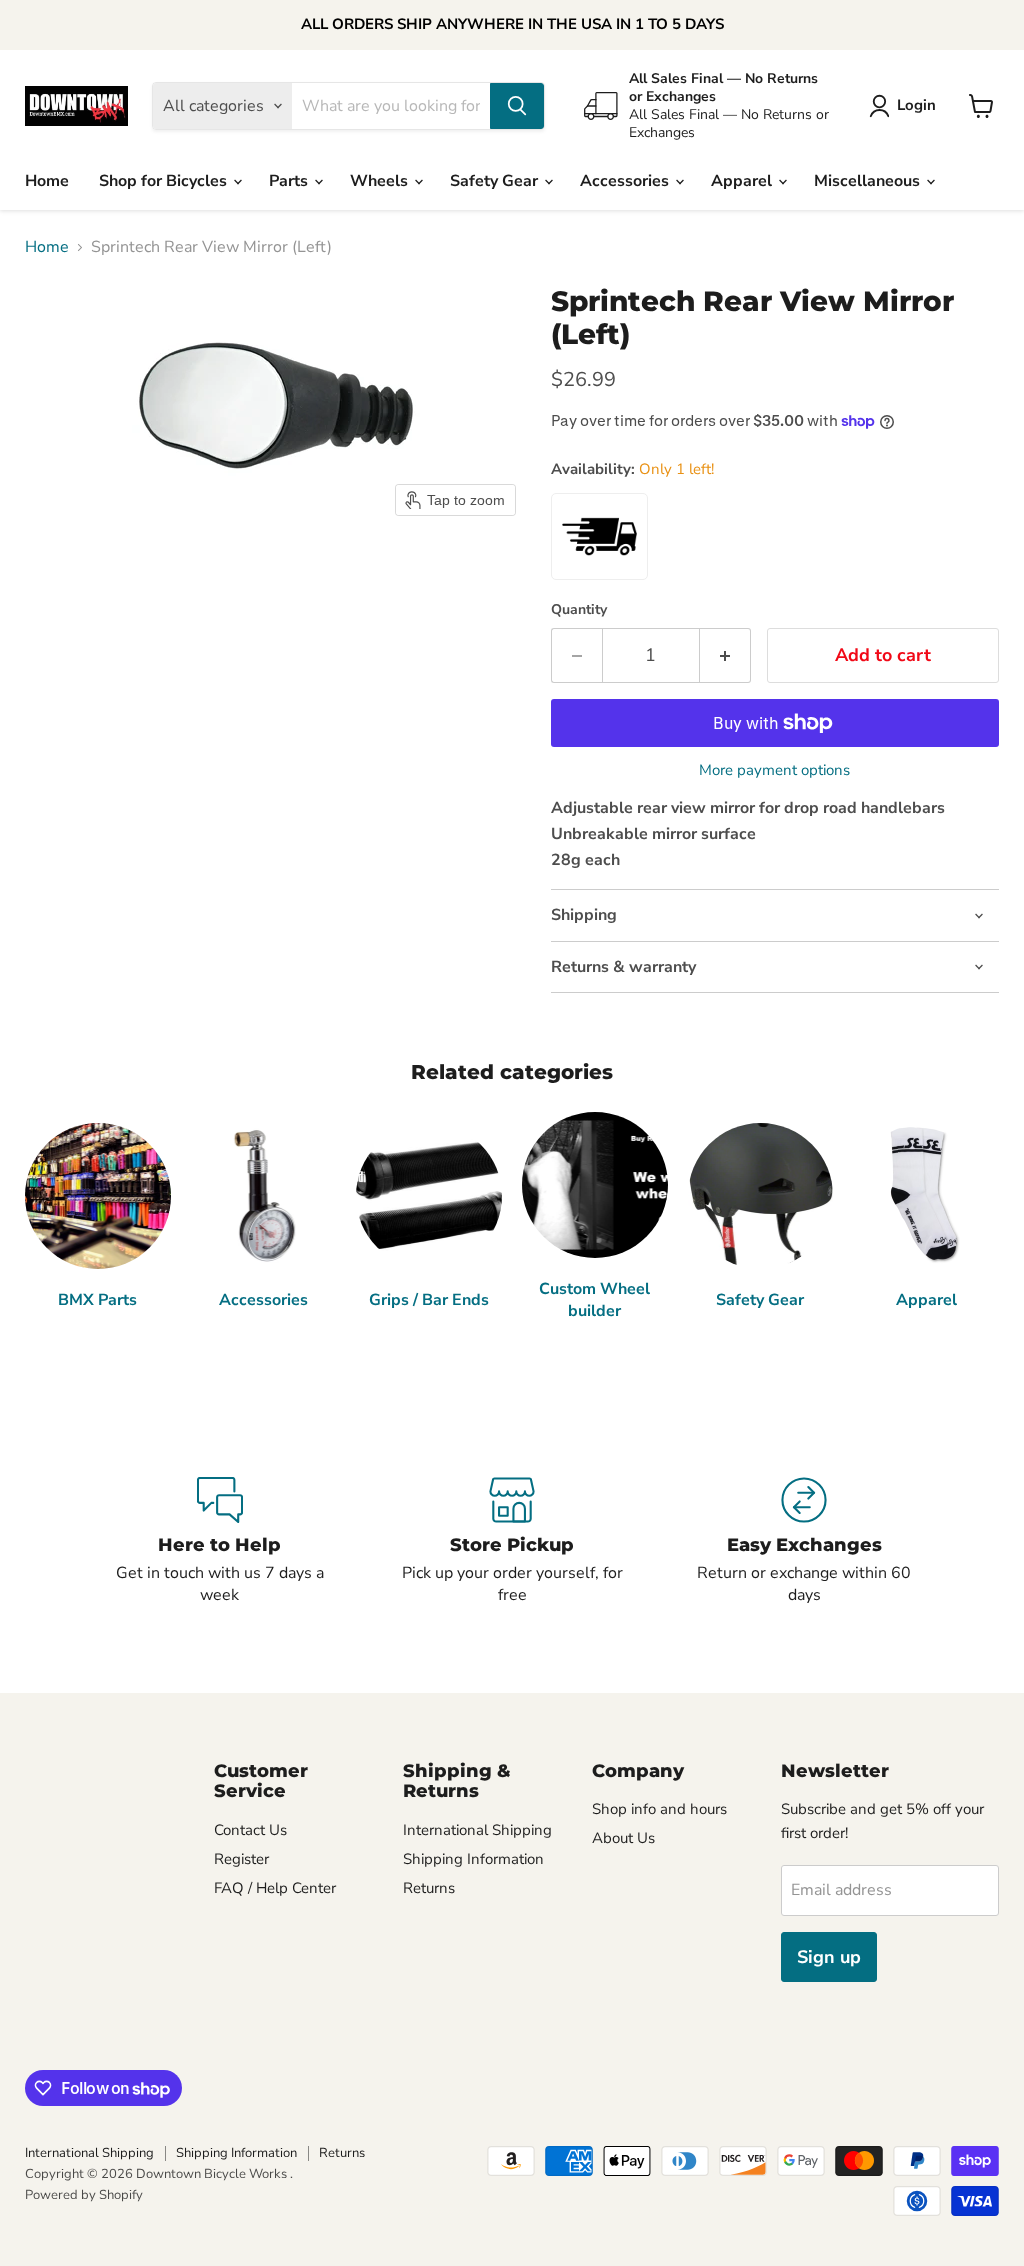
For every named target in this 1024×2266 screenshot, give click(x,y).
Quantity (579, 610)
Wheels (381, 181)
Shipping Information (473, 1859)
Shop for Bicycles (165, 181)
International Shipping (477, 1830)
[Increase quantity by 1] (725, 655)
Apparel (743, 181)
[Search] (517, 106)
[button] (906, 106)
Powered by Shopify (84, 2195)
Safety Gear (496, 181)
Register (241, 1859)
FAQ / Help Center (275, 1888)
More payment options (774, 770)
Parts (290, 181)
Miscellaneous (869, 181)
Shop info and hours (659, 1809)
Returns (429, 1888)
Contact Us (250, 1830)
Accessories (626, 181)
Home (47, 181)
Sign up (829, 1957)
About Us (623, 1838)
